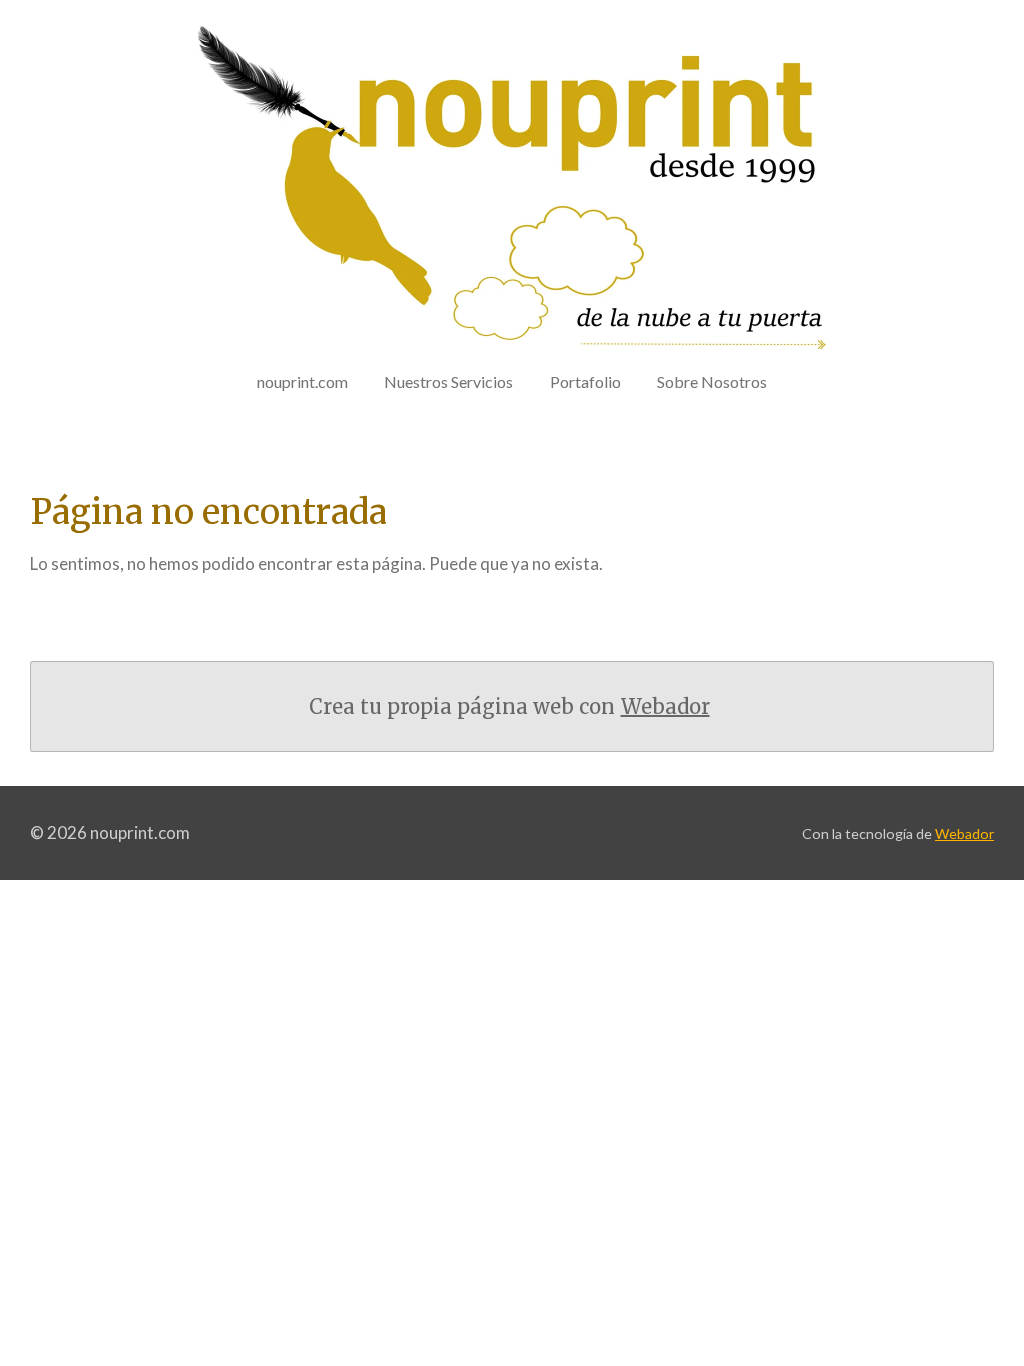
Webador (665, 706)
